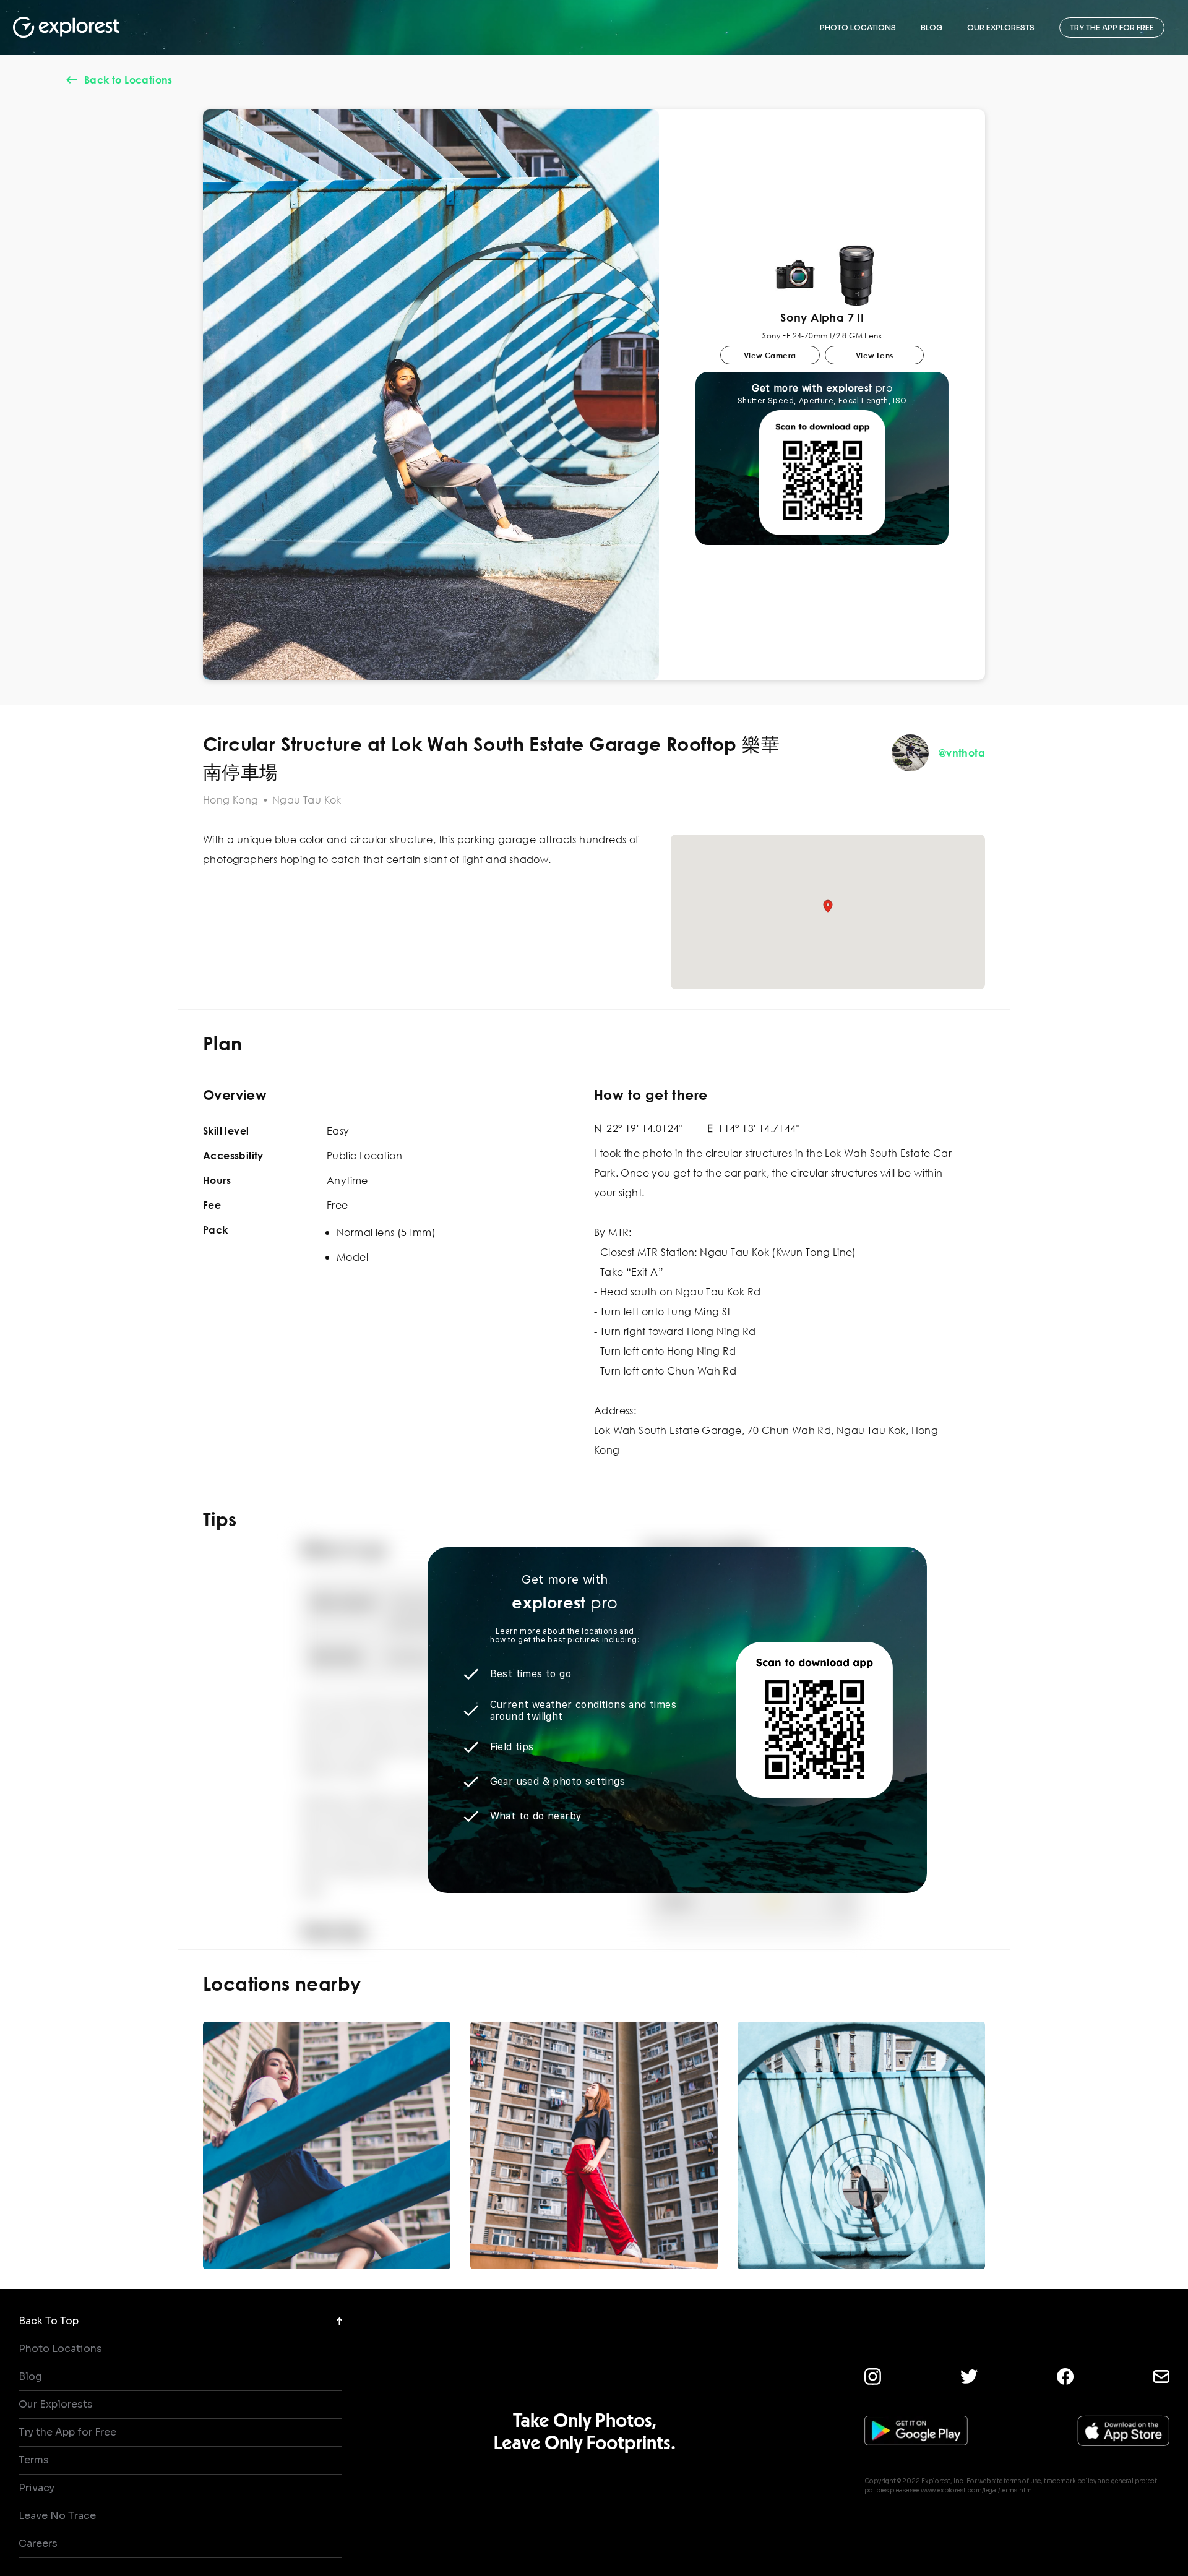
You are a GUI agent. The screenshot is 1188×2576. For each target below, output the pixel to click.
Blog (30, 2376)
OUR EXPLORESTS (1001, 28)
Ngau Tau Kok (307, 800)
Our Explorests (56, 2404)
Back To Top (49, 2321)
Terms (34, 2460)
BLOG (932, 28)
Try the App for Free (67, 2432)
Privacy (37, 2488)
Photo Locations (60, 2349)
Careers (38, 2544)
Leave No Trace (57, 2516)
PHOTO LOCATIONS (858, 28)
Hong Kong (231, 800)
